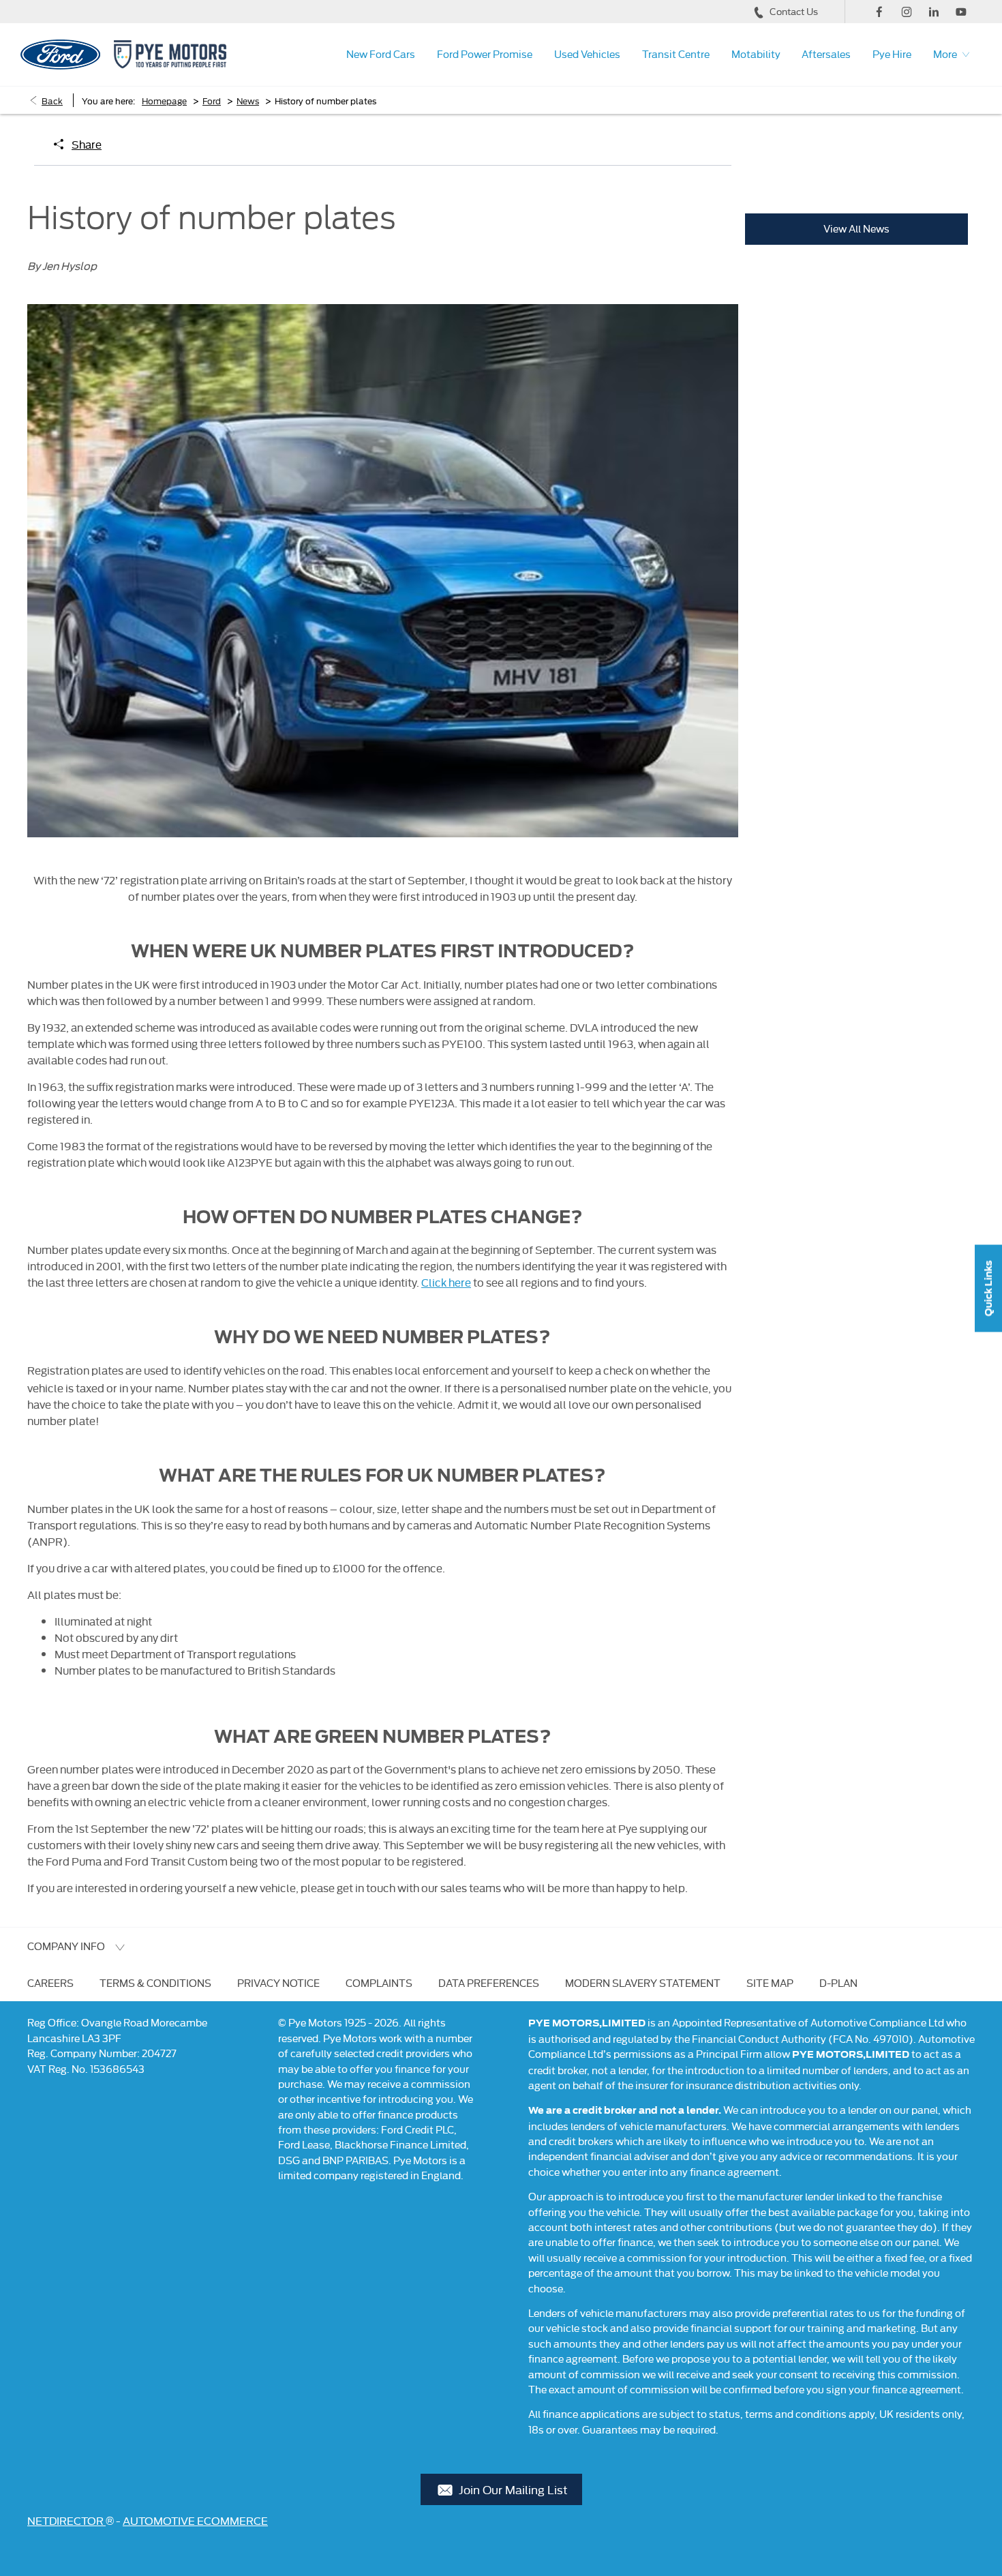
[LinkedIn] (934, 12)
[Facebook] (879, 12)
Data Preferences (489, 1982)
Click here (446, 1282)
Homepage (164, 100)
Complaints (379, 1982)
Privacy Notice (278, 1982)
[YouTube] (961, 12)
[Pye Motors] (170, 54)
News (248, 100)
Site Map (770, 1982)
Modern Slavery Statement (643, 1982)
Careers (50, 1982)
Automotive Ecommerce (195, 2520)
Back (52, 100)
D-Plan (838, 1982)
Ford (212, 100)
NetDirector (66, 2520)
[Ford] (60, 55)
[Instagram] (907, 12)
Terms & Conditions (155, 1982)
